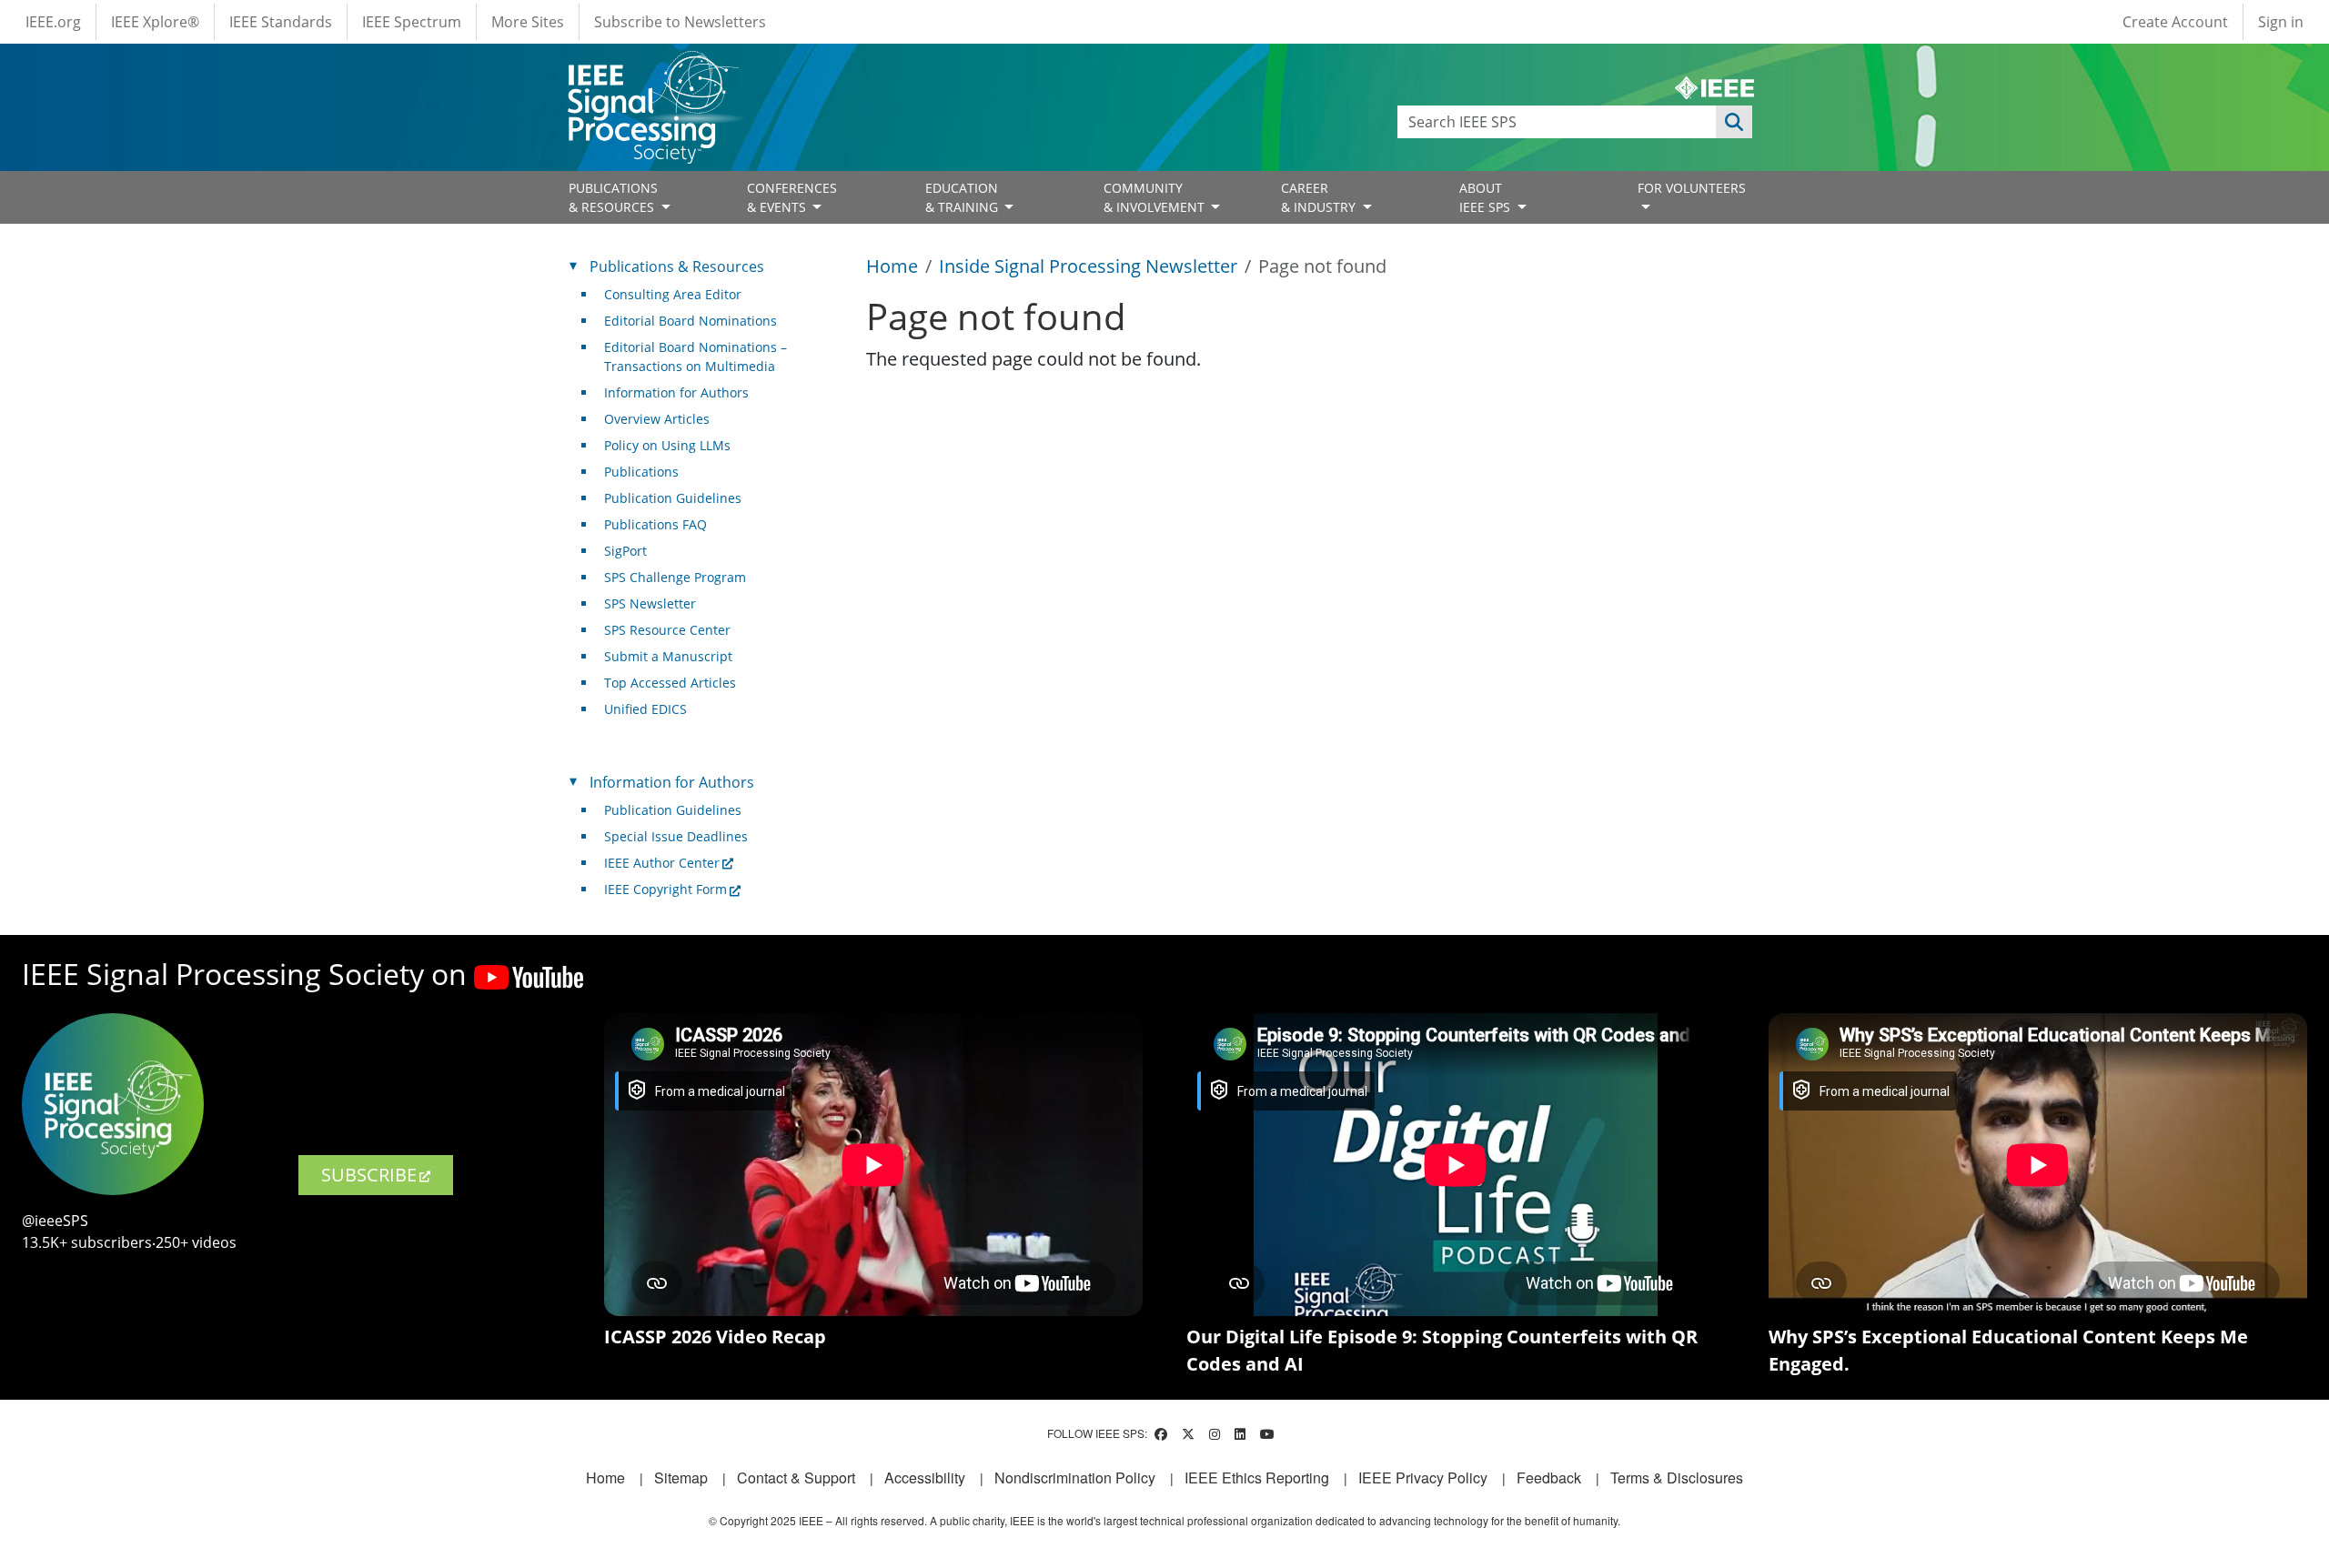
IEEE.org (53, 22)
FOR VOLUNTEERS (1692, 188)
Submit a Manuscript (668, 656)
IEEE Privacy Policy (1423, 1478)
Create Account (2175, 22)
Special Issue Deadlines (676, 836)
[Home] (652, 68)
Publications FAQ (655, 524)
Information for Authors (676, 392)
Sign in (2281, 22)
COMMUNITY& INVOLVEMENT (1156, 197)
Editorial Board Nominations (691, 321)
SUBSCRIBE (369, 1175)
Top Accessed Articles (670, 683)
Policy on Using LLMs (667, 445)
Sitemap (681, 1478)
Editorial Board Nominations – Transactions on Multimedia (696, 357)
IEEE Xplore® (155, 22)
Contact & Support (796, 1478)
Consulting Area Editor (673, 294)
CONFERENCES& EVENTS (792, 197)
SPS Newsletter (650, 603)
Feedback (1549, 1478)
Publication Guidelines (673, 498)
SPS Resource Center (667, 630)
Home (892, 266)
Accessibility (925, 1478)
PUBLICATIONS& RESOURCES (613, 197)
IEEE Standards (281, 22)
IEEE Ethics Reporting (1257, 1478)
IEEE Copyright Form (665, 889)
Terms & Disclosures (1677, 1478)
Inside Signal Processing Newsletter (1088, 266)
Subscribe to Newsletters (680, 22)
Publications (641, 472)
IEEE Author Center (662, 863)
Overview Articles (657, 419)
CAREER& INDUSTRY (1320, 197)
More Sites (528, 22)
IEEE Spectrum (412, 22)
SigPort (625, 551)
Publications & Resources (677, 266)
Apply (1734, 122)
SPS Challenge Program (675, 577)
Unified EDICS (645, 709)
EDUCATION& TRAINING (963, 197)
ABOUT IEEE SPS (1487, 197)
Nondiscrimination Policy (1075, 1478)
